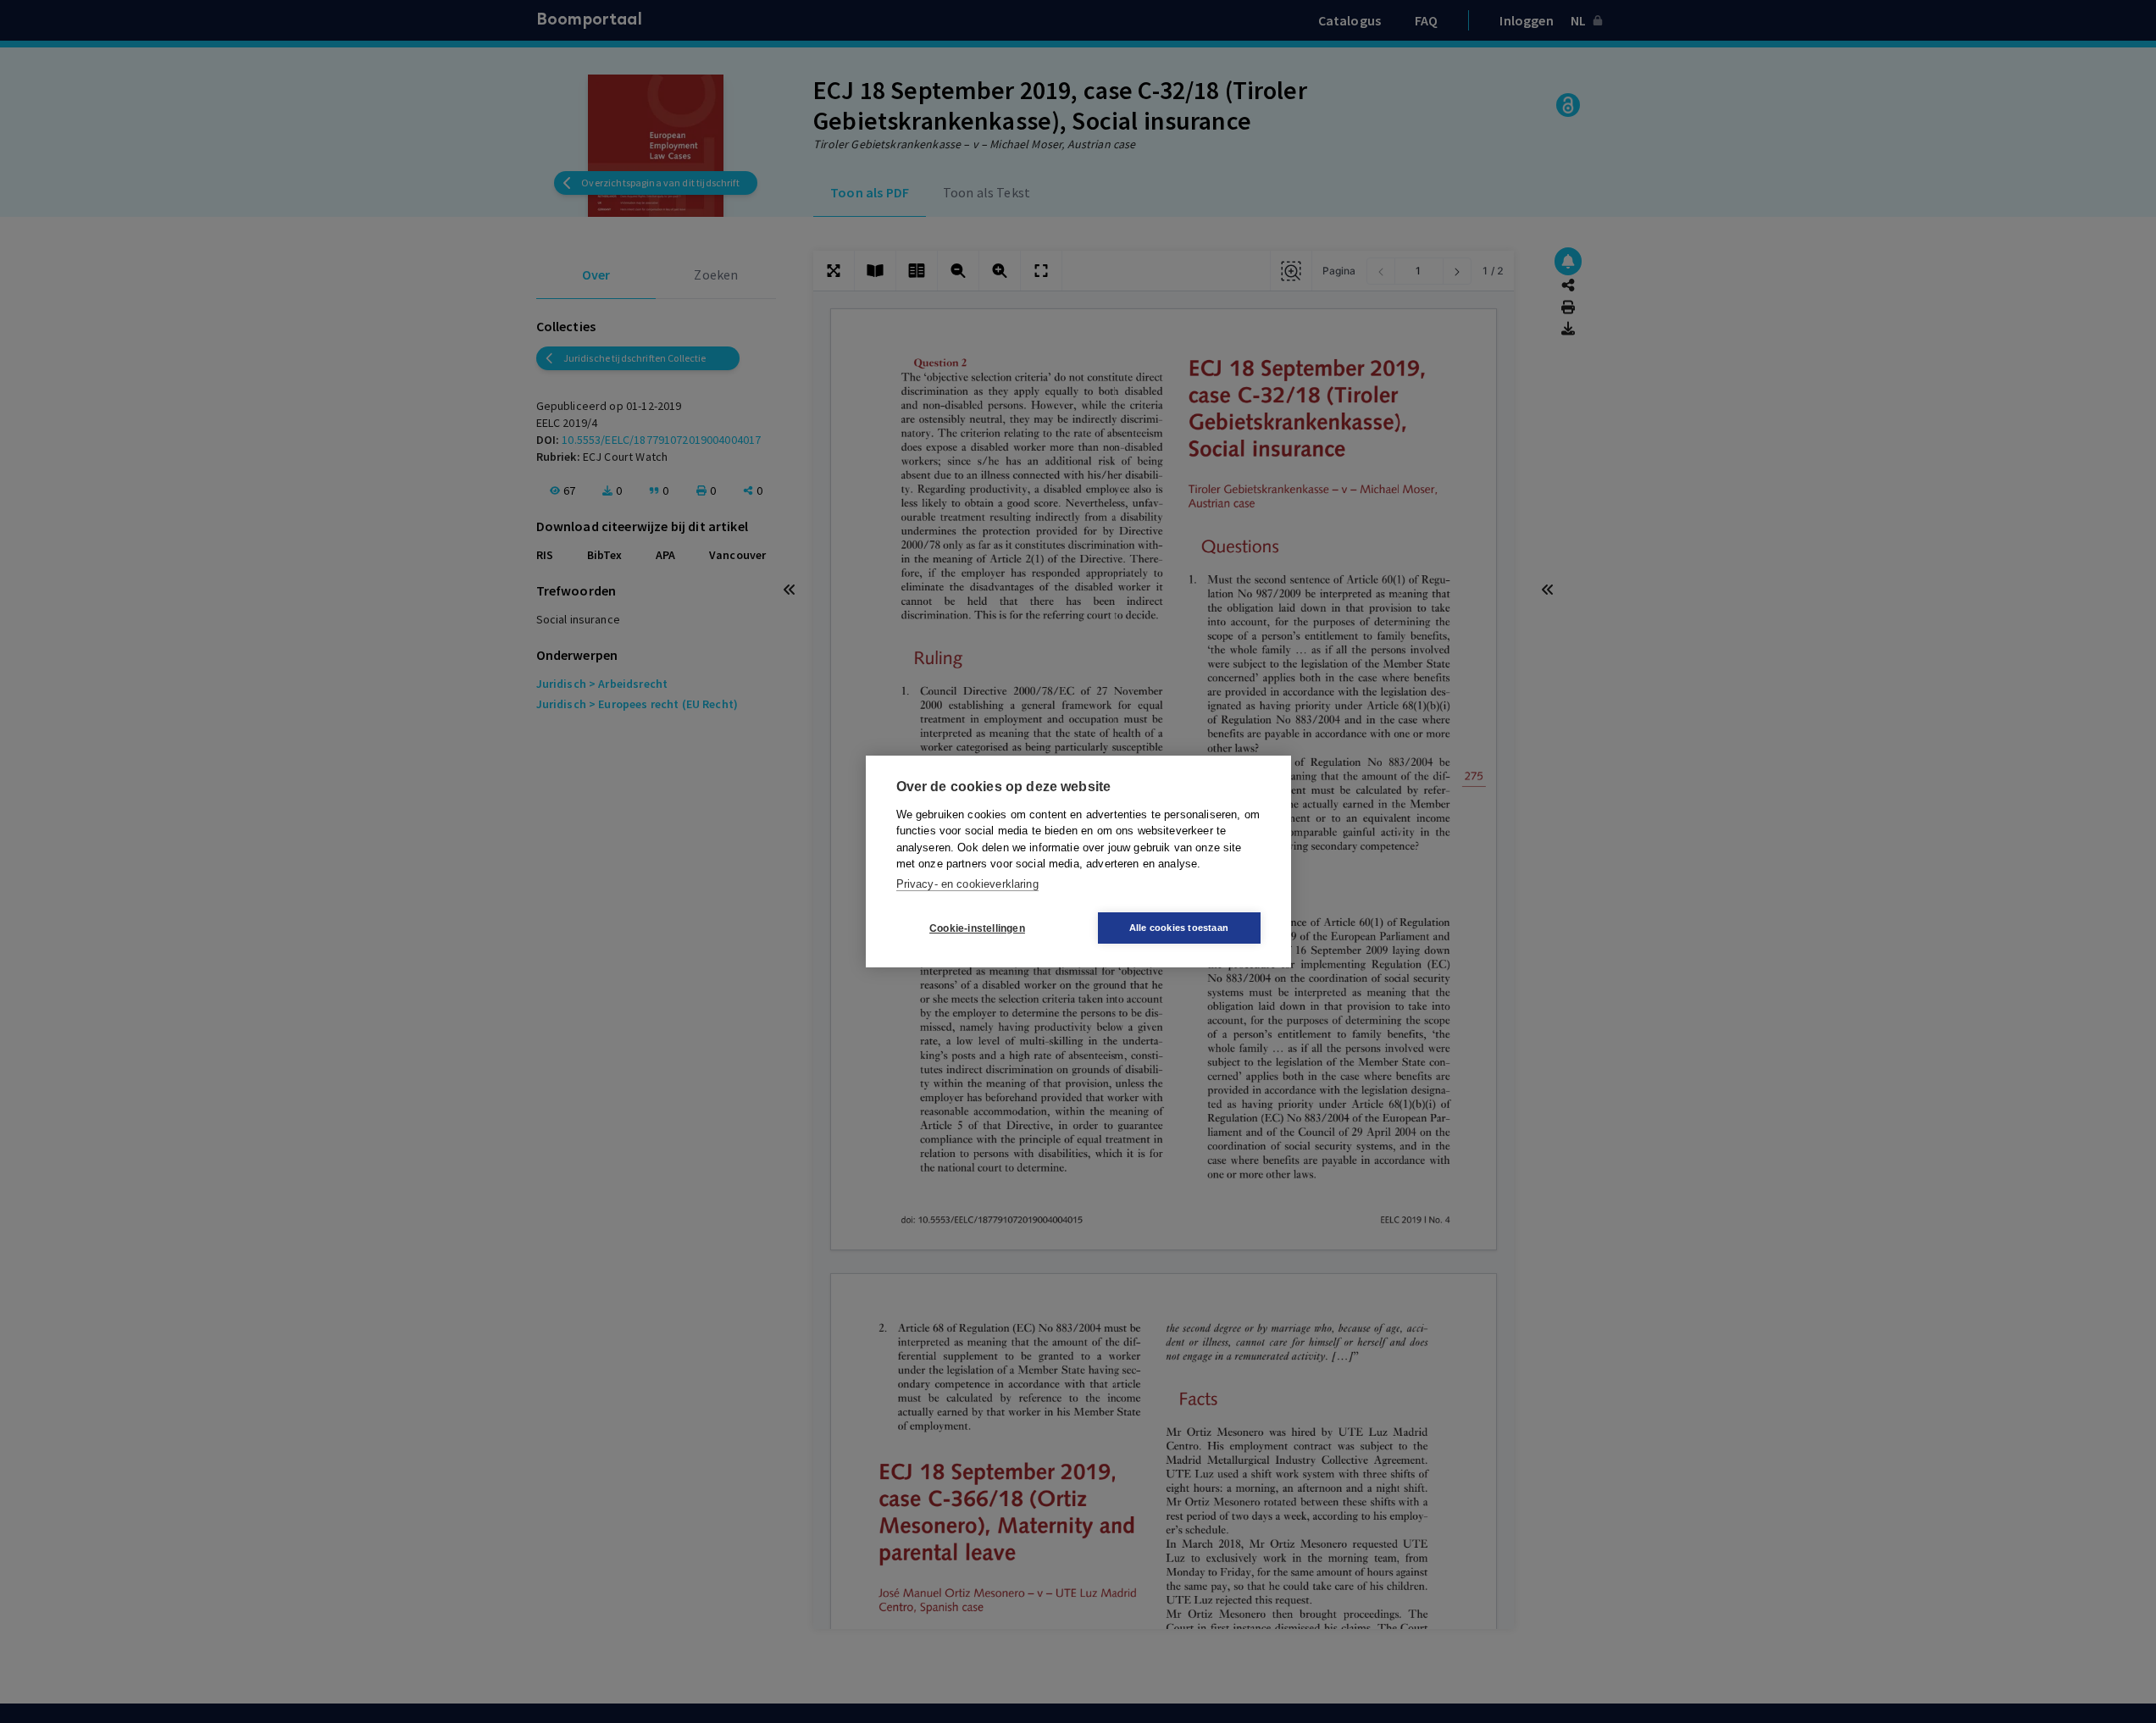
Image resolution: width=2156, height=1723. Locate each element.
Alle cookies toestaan (1179, 928)
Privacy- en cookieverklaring (967, 884)
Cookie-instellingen (977, 928)
